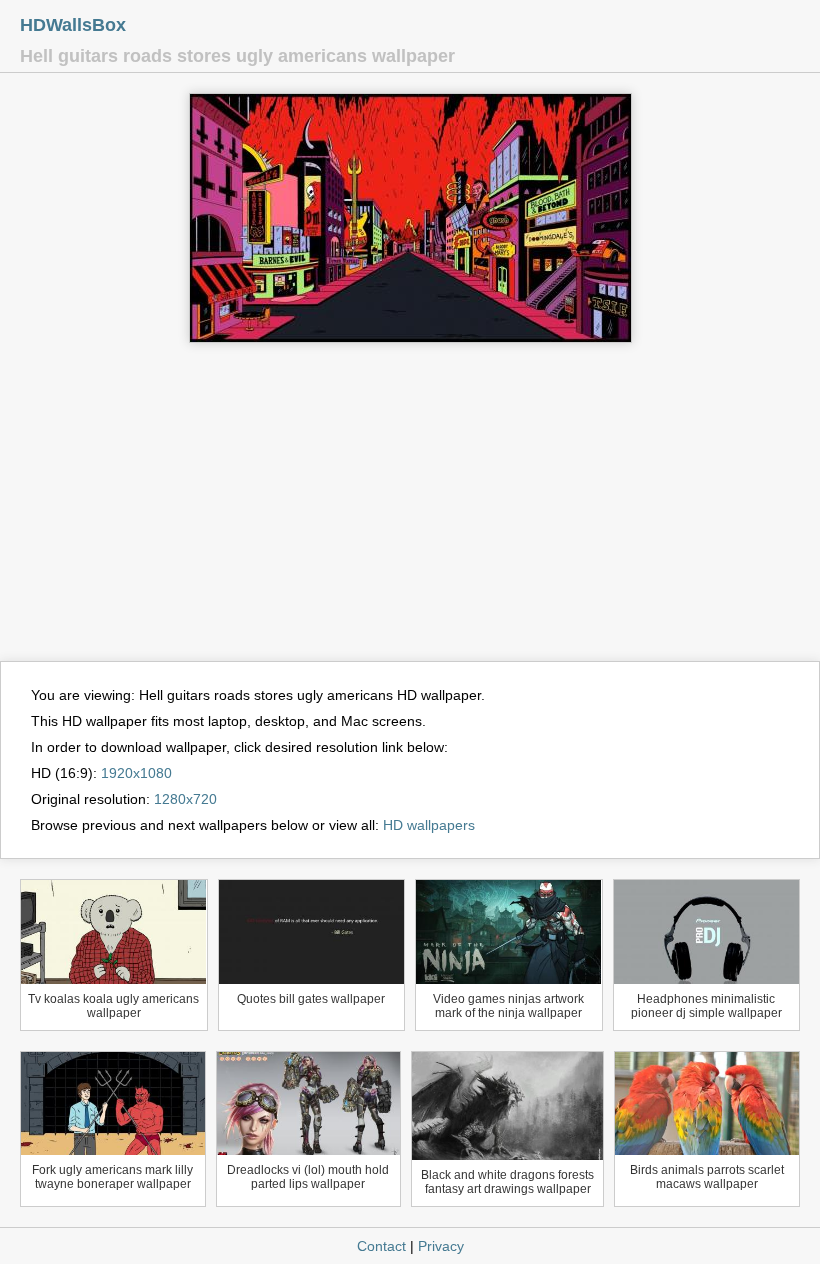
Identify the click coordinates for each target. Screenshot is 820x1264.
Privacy (441, 1246)
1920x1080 (136, 773)
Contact (381, 1246)
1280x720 (185, 799)
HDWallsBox (73, 25)
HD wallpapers (429, 825)
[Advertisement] (410, 511)
